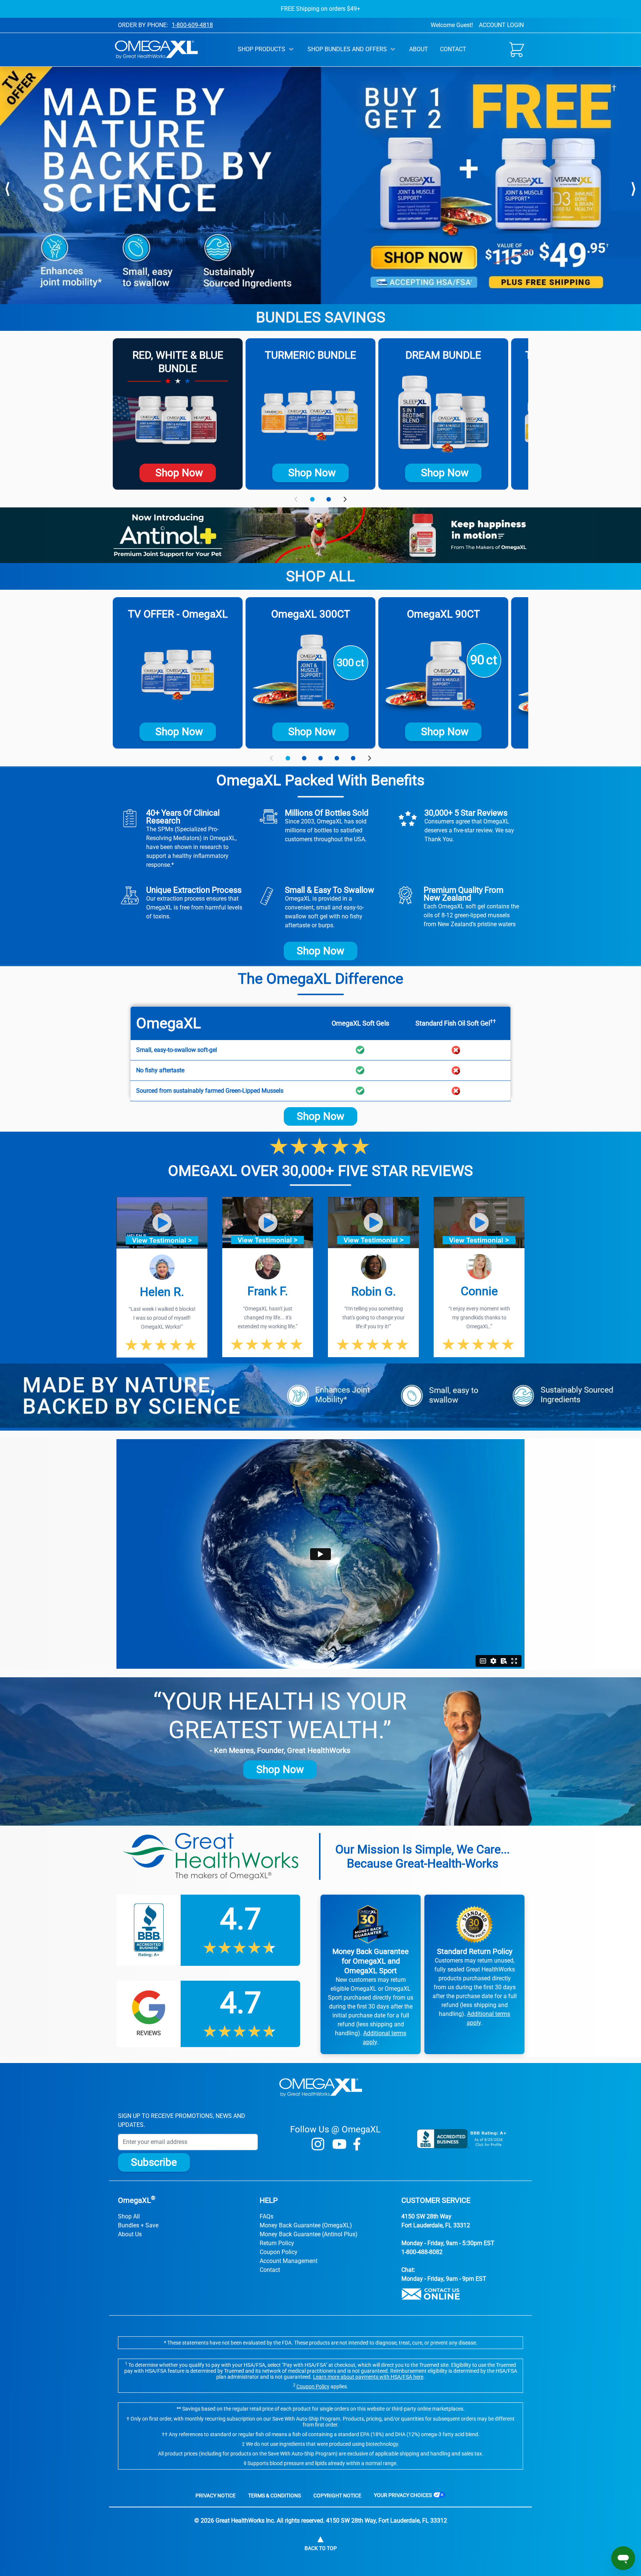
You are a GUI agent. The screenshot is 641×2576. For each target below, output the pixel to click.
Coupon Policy (279, 2252)
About (419, 49)
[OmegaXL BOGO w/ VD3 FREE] (178, 673)
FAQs (267, 2216)
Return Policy (277, 2243)
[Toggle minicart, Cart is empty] (517, 50)
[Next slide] (345, 499)
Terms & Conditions (275, 2496)
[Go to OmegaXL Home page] (156, 50)
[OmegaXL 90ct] (443, 673)
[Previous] (7, 187)
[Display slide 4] (337, 758)
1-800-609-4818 (192, 25)
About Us (130, 2234)
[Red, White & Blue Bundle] (178, 420)
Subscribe (154, 2162)
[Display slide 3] (320, 758)
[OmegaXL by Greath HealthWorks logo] (321, 2088)
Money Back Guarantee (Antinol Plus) (309, 2234)
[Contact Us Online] (462, 2294)
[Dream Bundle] (443, 414)
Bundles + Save (138, 2225)
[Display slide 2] (329, 499)
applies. (322, 2386)
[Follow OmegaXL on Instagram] (318, 2144)
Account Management (289, 2261)
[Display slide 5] (353, 758)
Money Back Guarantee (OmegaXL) (306, 2225)
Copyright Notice (337, 2496)
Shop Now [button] (320, 951)
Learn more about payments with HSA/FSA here (368, 2377)
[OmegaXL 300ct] (310, 673)
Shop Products (262, 49)
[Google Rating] (208, 2014)
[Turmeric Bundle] (310, 414)
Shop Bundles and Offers (347, 49)
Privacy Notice (216, 2496)
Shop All (129, 2216)
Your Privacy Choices (403, 2495)
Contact (453, 49)
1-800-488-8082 (422, 2252)
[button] (162, 1223)
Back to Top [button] (321, 2548)
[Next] (634, 187)
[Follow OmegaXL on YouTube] (339, 2144)
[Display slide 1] (312, 499)
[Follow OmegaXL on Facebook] (357, 2144)
